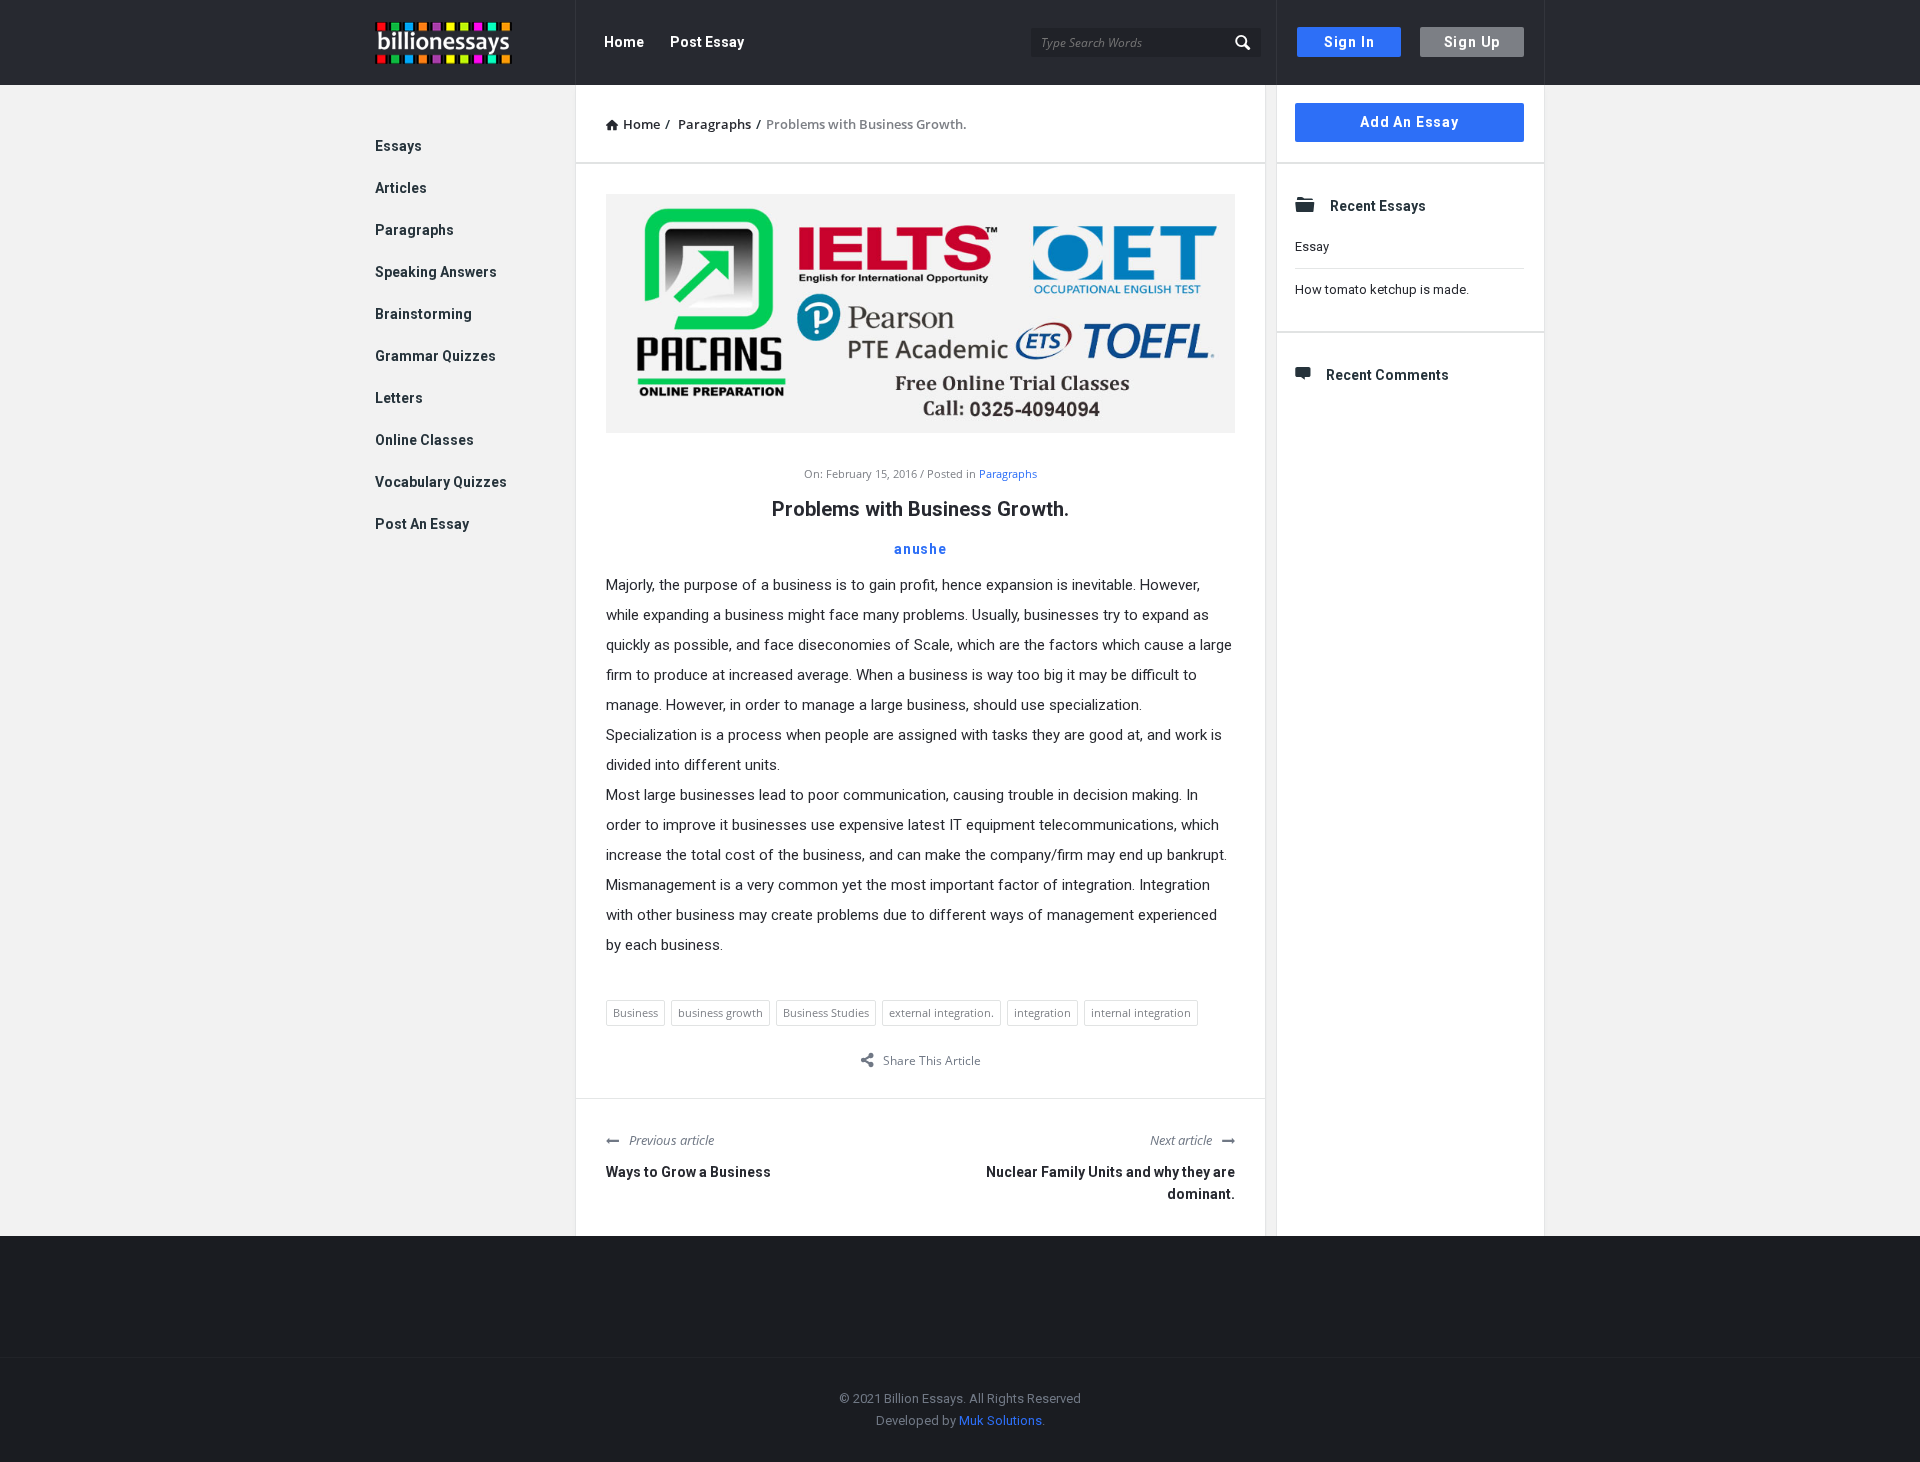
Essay (1312, 246)
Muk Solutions (1000, 1420)
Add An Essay (1409, 122)
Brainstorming (423, 314)
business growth (720, 1012)
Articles (401, 188)
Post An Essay (422, 524)
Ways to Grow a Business (688, 1172)
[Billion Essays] (475, 42)
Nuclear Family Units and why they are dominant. (1110, 1183)
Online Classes (424, 440)
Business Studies (826, 1012)
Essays (398, 146)
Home (624, 42)
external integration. (941, 1012)
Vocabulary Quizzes (441, 482)
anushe (920, 549)
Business (635, 1012)
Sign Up (1472, 42)
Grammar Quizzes (435, 356)
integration (1042, 1012)
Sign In (1349, 42)
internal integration (1141, 1012)
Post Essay (707, 42)
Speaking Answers (436, 272)
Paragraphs (1008, 473)
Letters (399, 398)
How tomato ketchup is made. (1382, 289)
